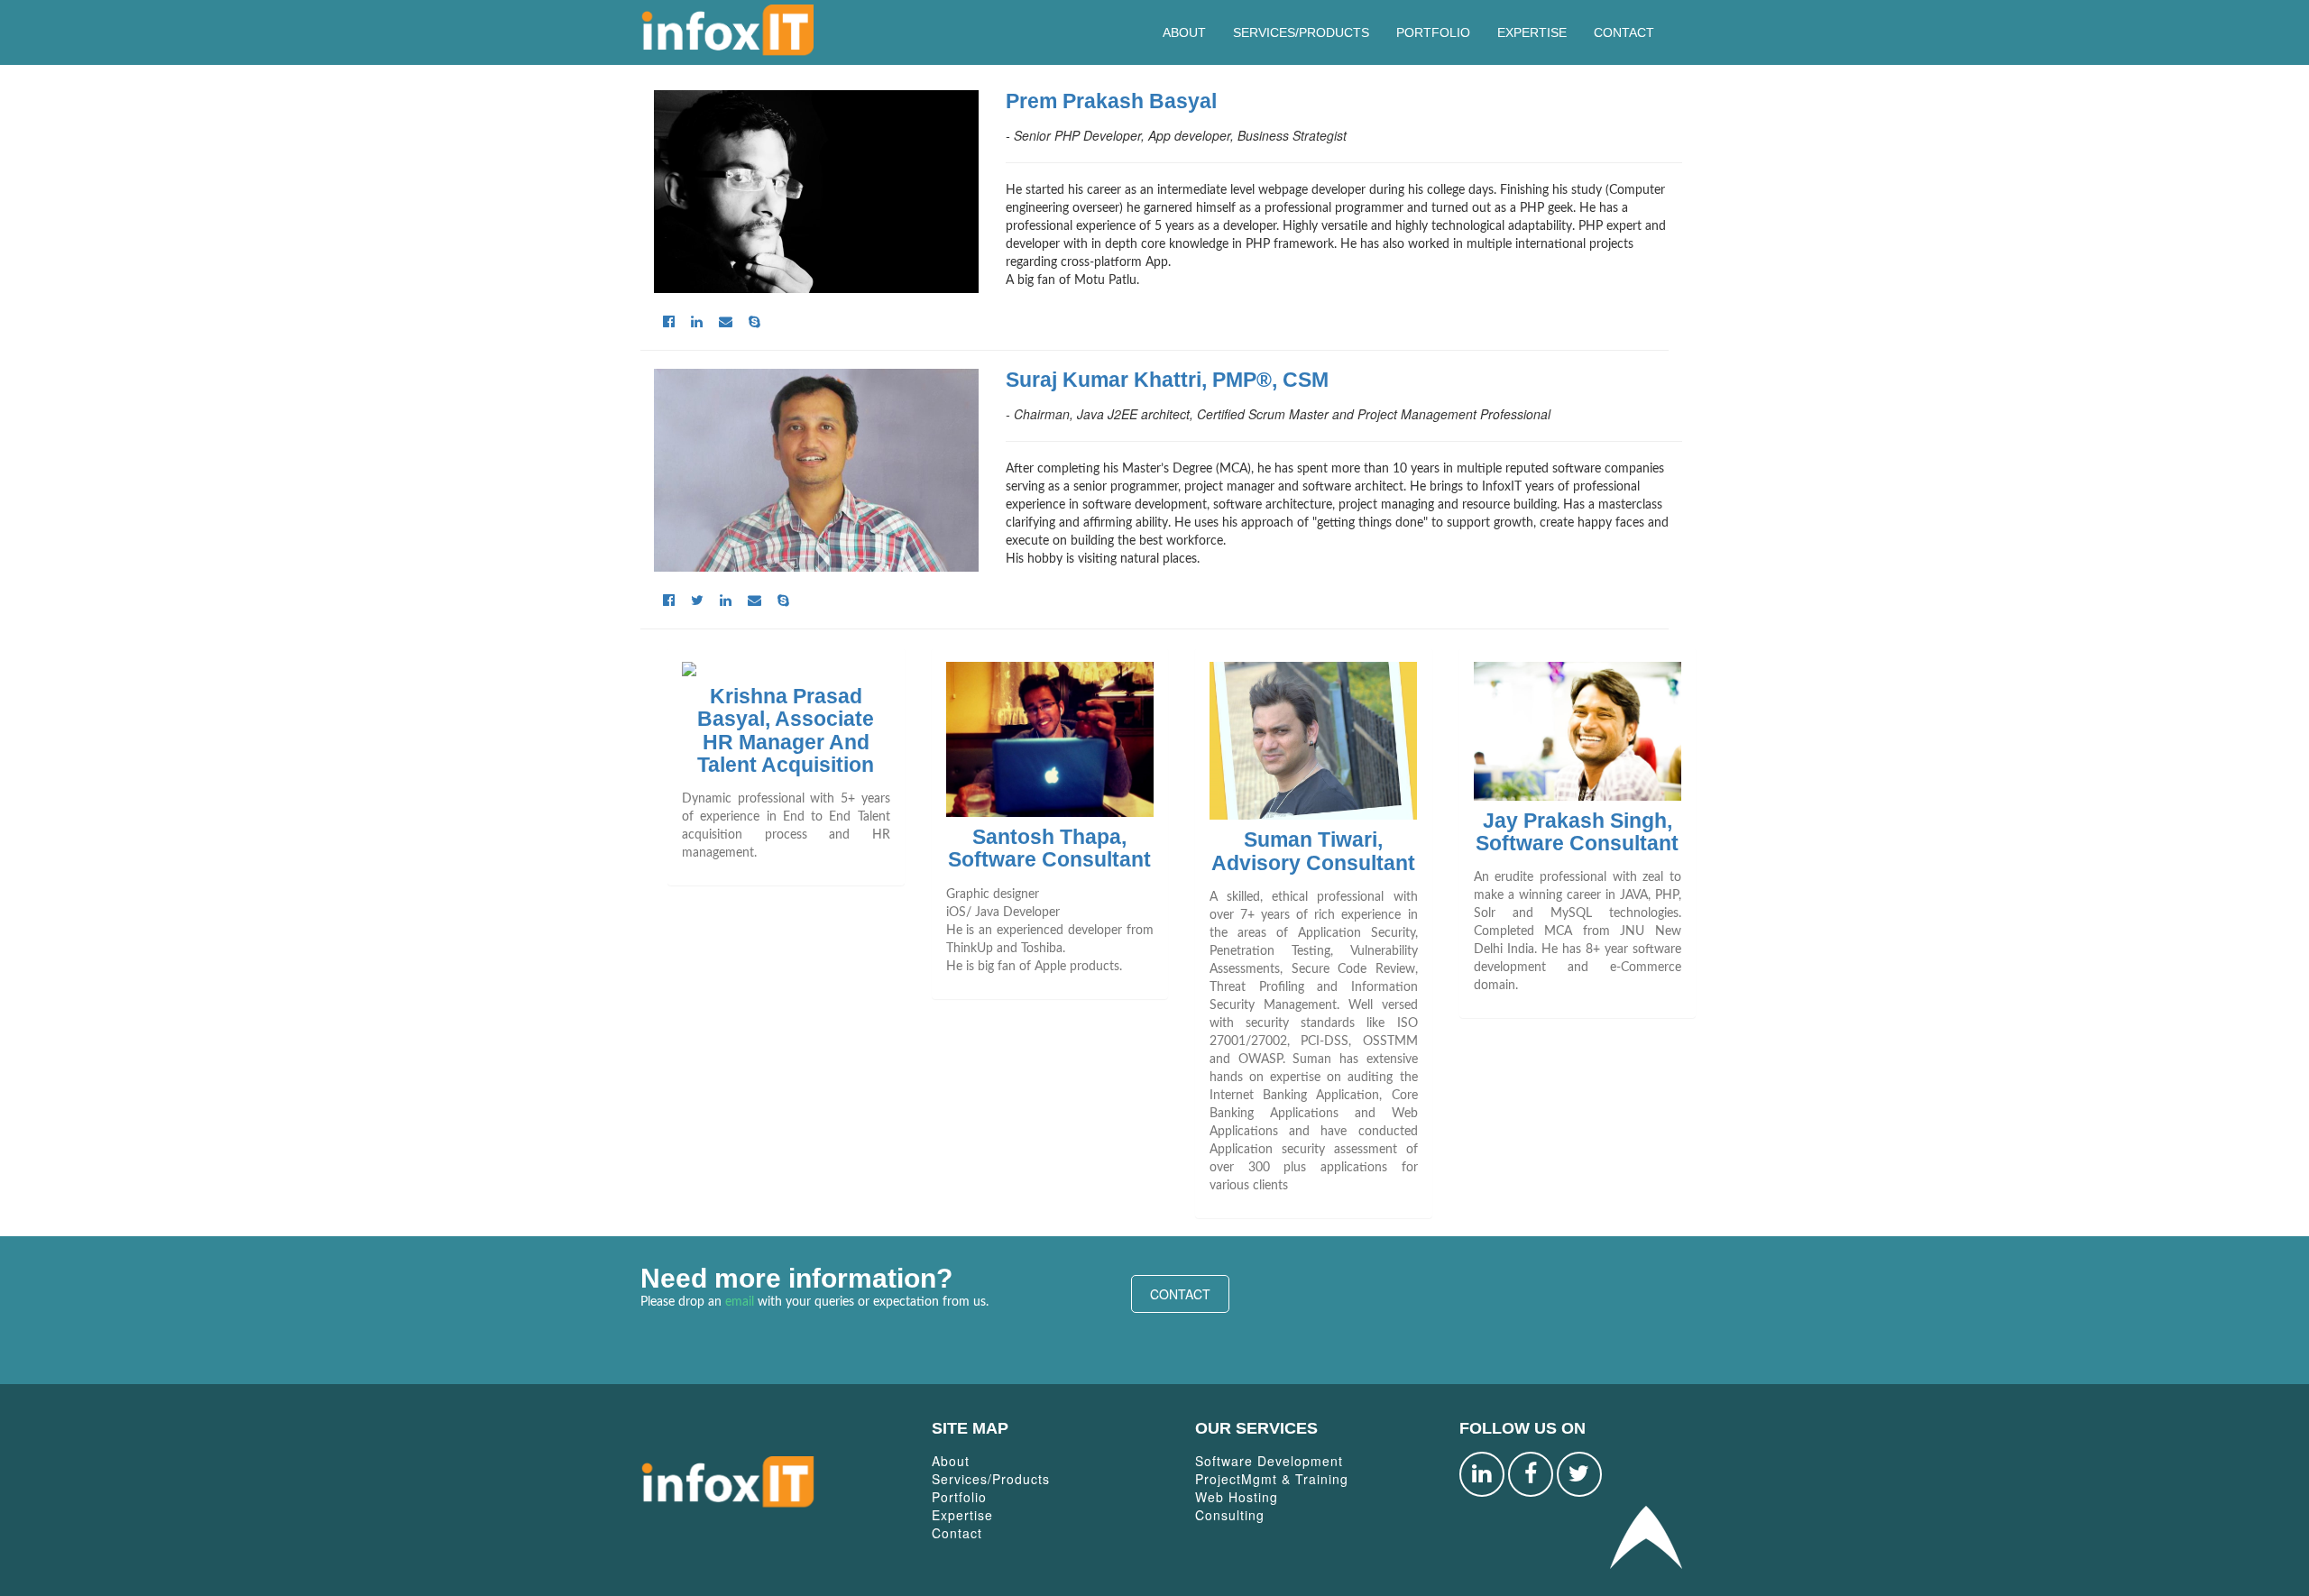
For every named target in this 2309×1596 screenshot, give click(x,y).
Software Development (1269, 1461)
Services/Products (1301, 32)
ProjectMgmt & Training (1272, 1479)
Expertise (1532, 32)
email (740, 1302)
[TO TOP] (1646, 1536)
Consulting (1230, 1515)
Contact (1624, 32)
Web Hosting (1237, 1497)
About (1184, 32)
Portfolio (1433, 32)
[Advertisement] (1401, 1308)
